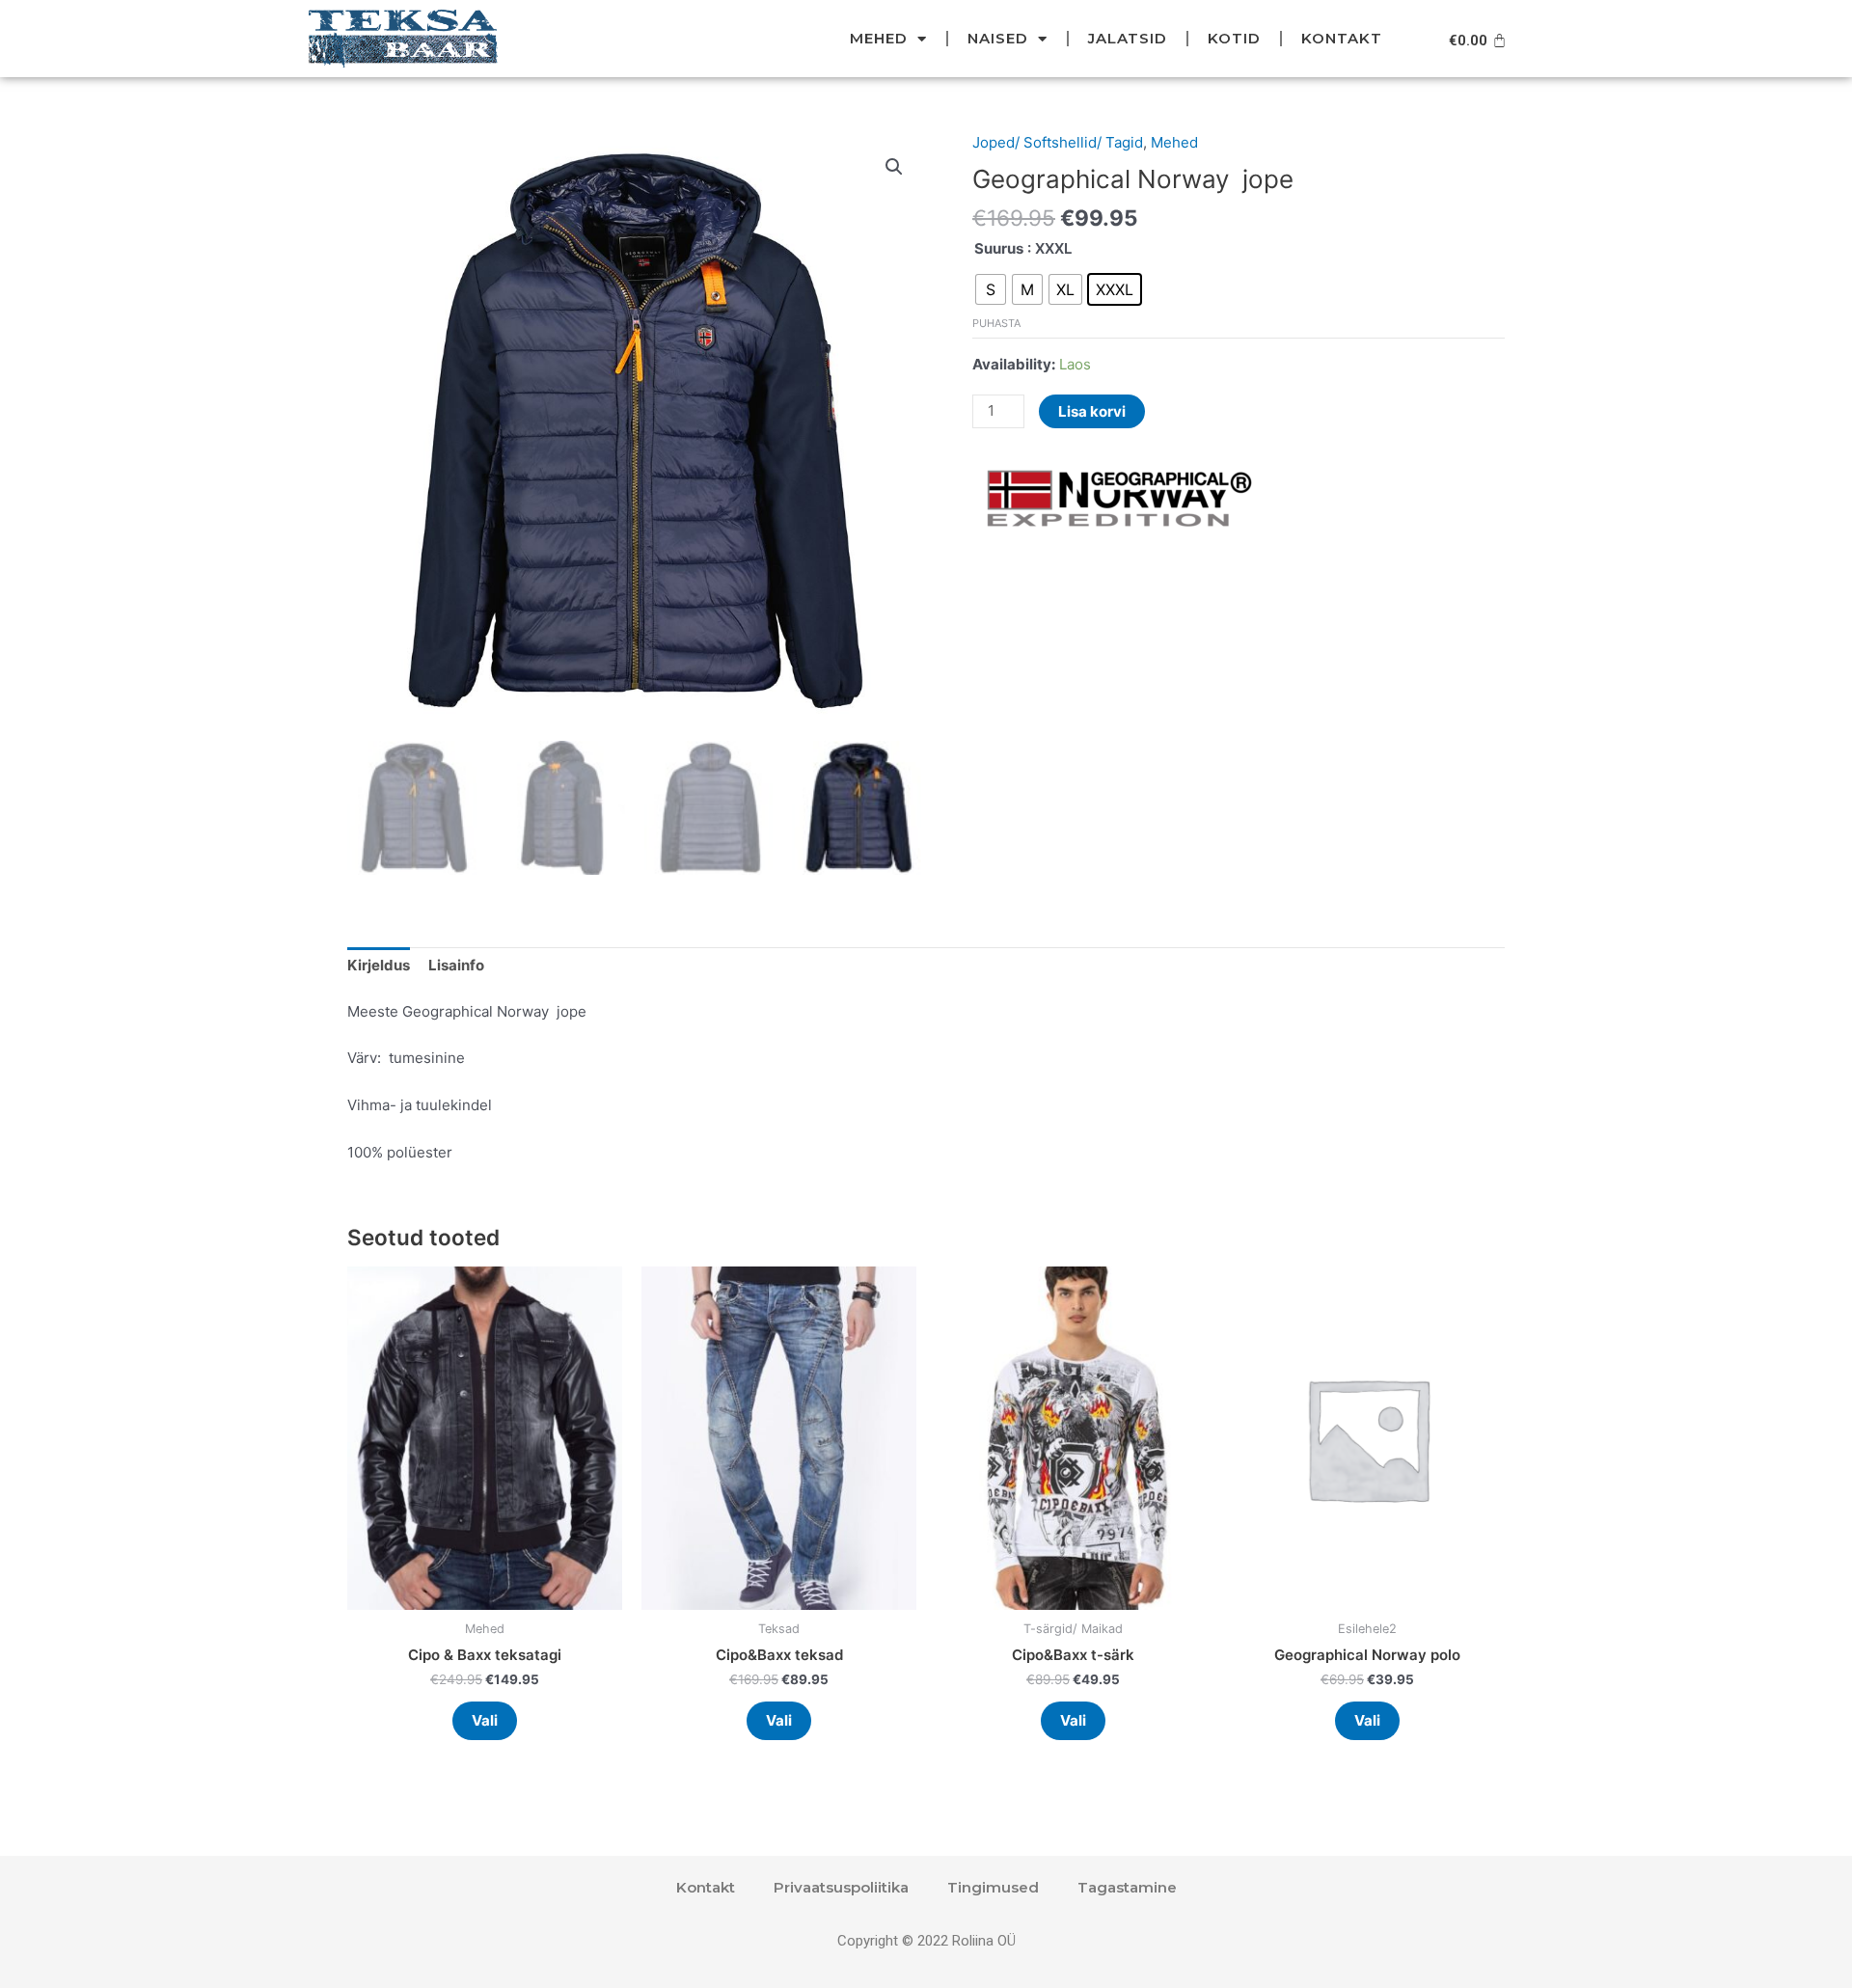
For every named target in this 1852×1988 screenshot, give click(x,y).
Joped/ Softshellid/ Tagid (1058, 142)
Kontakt (1342, 38)
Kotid (1234, 38)
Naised (998, 38)
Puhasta (996, 323)
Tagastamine (1127, 1887)
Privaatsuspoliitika (841, 1887)
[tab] (379, 967)
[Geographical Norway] (1117, 499)
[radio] (991, 289)
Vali (485, 1720)
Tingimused (993, 1887)
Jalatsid (1128, 38)
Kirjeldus (379, 965)
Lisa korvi (1092, 411)
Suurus (999, 248)
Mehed (879, 38)
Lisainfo (456, 965)
